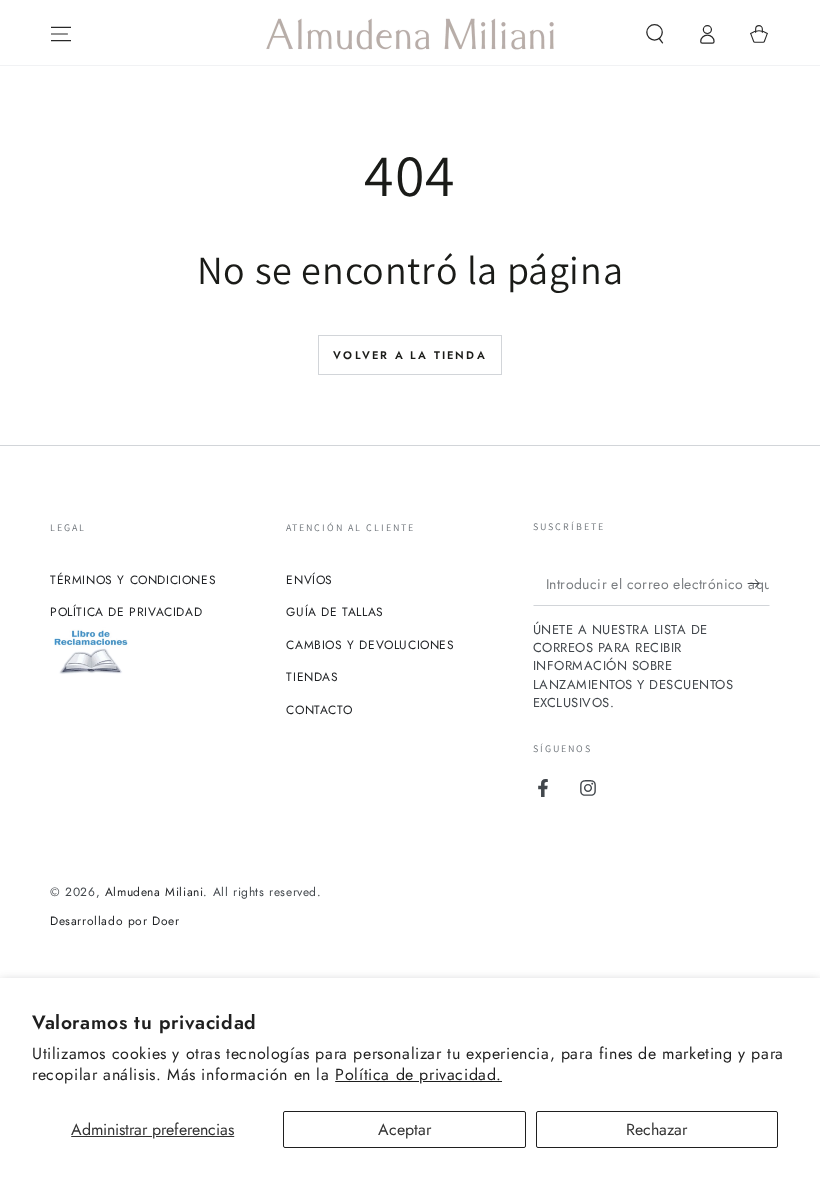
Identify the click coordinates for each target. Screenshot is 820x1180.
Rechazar (656, 1129)
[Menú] (61, 34)
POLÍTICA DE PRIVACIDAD (126, 612)
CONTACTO (319, 710)
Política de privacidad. (418, 1074)
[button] (655, 34)
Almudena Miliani (154, 892)
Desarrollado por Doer (115, 921)
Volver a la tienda (410, 355)
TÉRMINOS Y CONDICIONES (133, 580)
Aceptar (404, 1129)
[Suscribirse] (758, 583)
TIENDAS (312, 677)
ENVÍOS (309, 580)
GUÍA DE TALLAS (334, 612)
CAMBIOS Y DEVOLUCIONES (370, 645)
